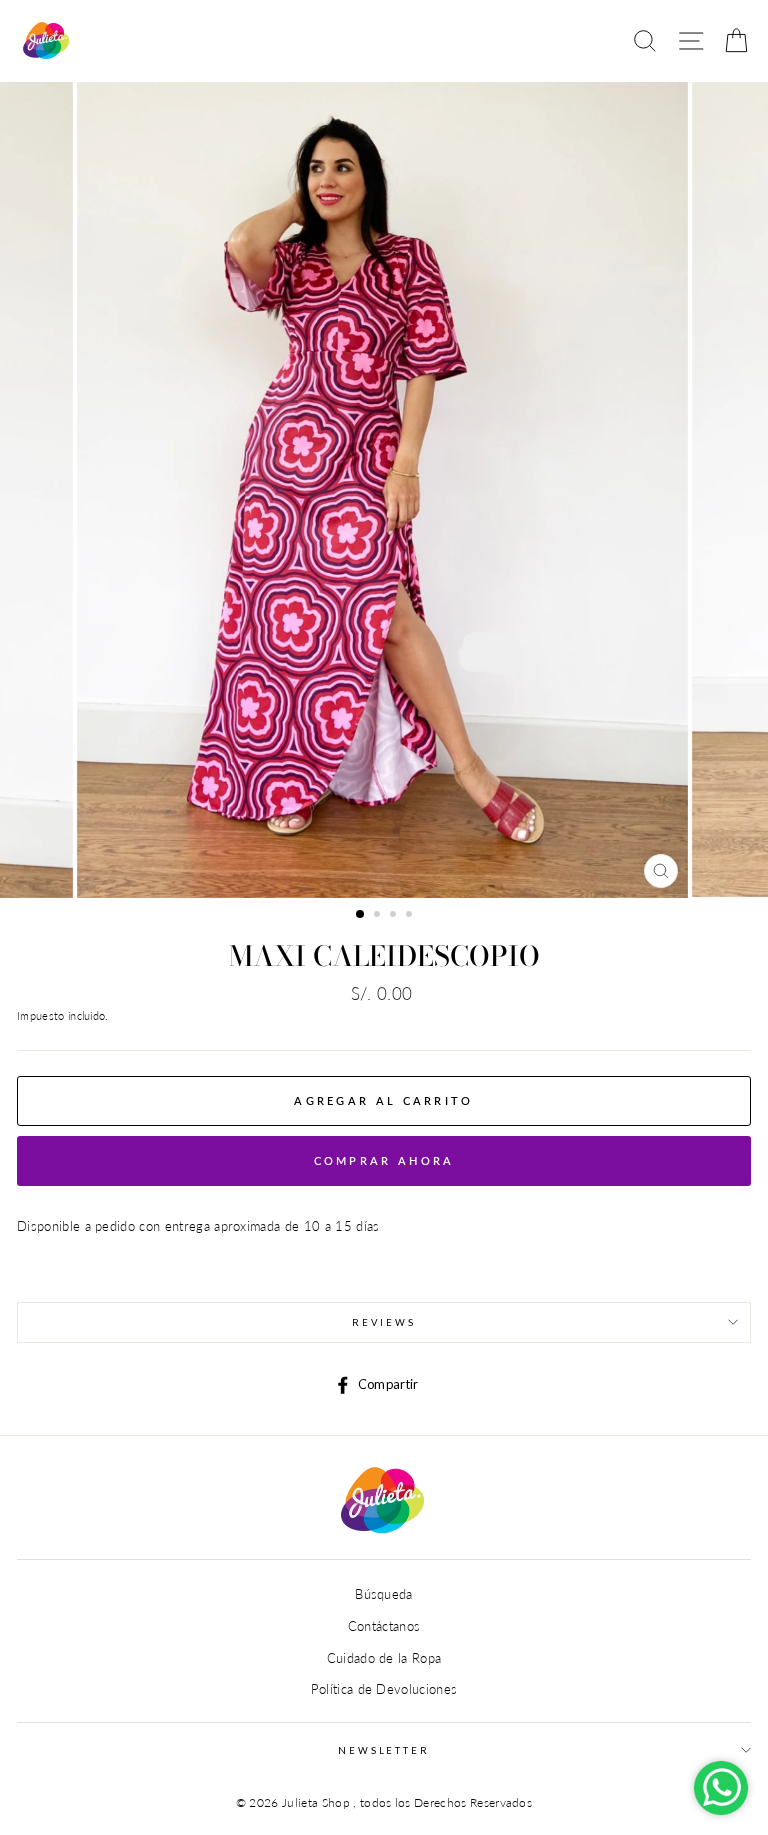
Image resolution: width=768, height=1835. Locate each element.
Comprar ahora (384, 1160)
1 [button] (361, 915)
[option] (384, 490)
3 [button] (395, 916)
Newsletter (384, 1750)
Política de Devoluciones (384, 1689)
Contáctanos (384, 1626)
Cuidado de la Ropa (384, 1658)
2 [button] (379, 916)
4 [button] (411, 916)
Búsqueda (384, 1594)
